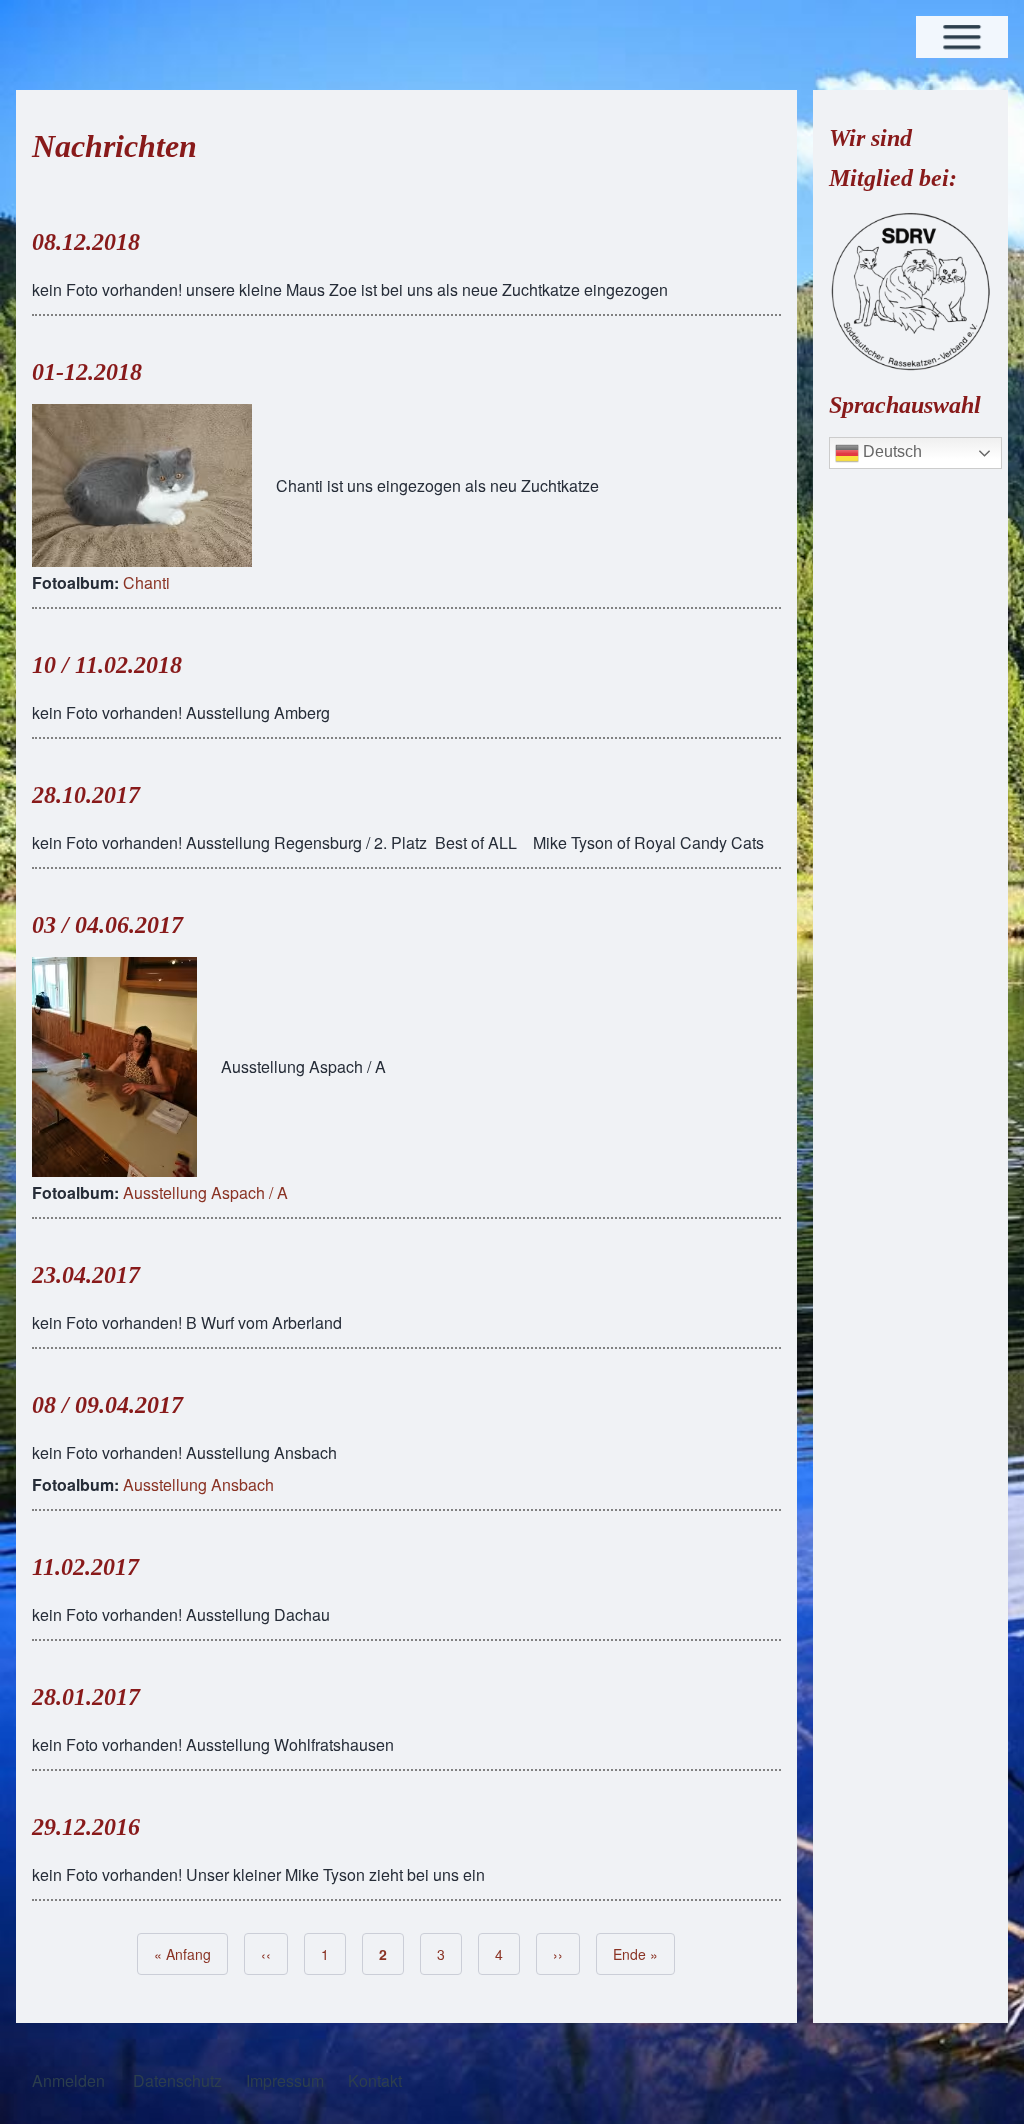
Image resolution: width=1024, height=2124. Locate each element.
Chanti (146, 582)
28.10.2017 (86, 795)
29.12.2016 (86, 1827)
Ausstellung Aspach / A (205, 1192)
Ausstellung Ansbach (198, 1484)
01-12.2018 (87, 372)
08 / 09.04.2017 (107, 1405)
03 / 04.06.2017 (107, 925)
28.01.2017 (86, 1697)
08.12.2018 (86, 242)
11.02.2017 (85, 1567)
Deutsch (890, 451)
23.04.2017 (86, 1275)
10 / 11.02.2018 (107, 665)
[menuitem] (68, 2081)
